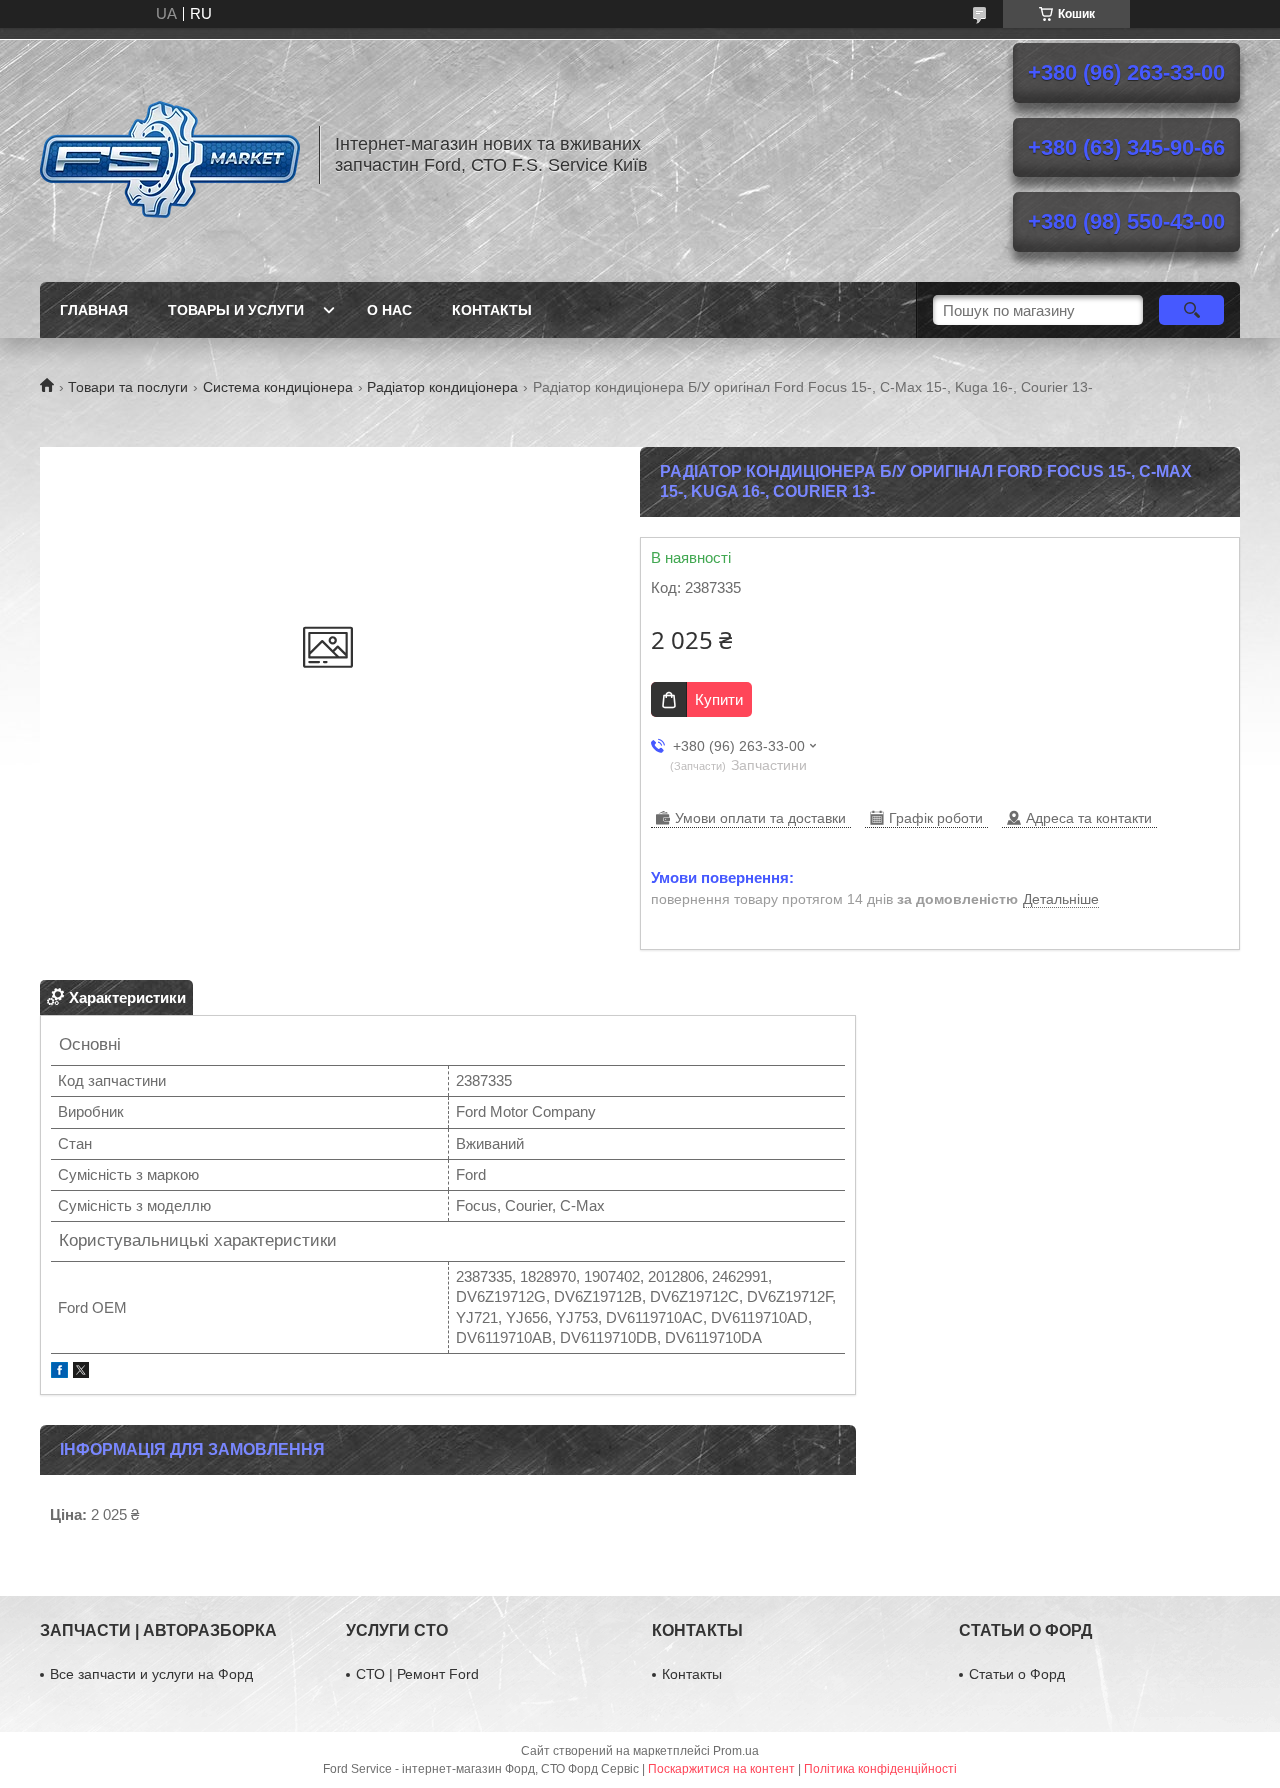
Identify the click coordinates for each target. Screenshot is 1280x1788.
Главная (94, 310)
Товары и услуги (236, 310)
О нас (389, 310)
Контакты (492, 310)
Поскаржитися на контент (721, 1769)
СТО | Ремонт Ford (417, 1674)
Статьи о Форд (1017, 1674)
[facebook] (59, 1372)
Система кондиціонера (278, 387)
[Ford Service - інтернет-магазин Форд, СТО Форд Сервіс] (170, 155)
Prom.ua (736, 1751)
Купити (719, 699)
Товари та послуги (128, 387)
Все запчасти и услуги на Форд (151, 1674)
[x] (81, 1372)
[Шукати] (1191, 310)
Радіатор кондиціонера (442, 387)
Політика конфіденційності (880, 1769)
